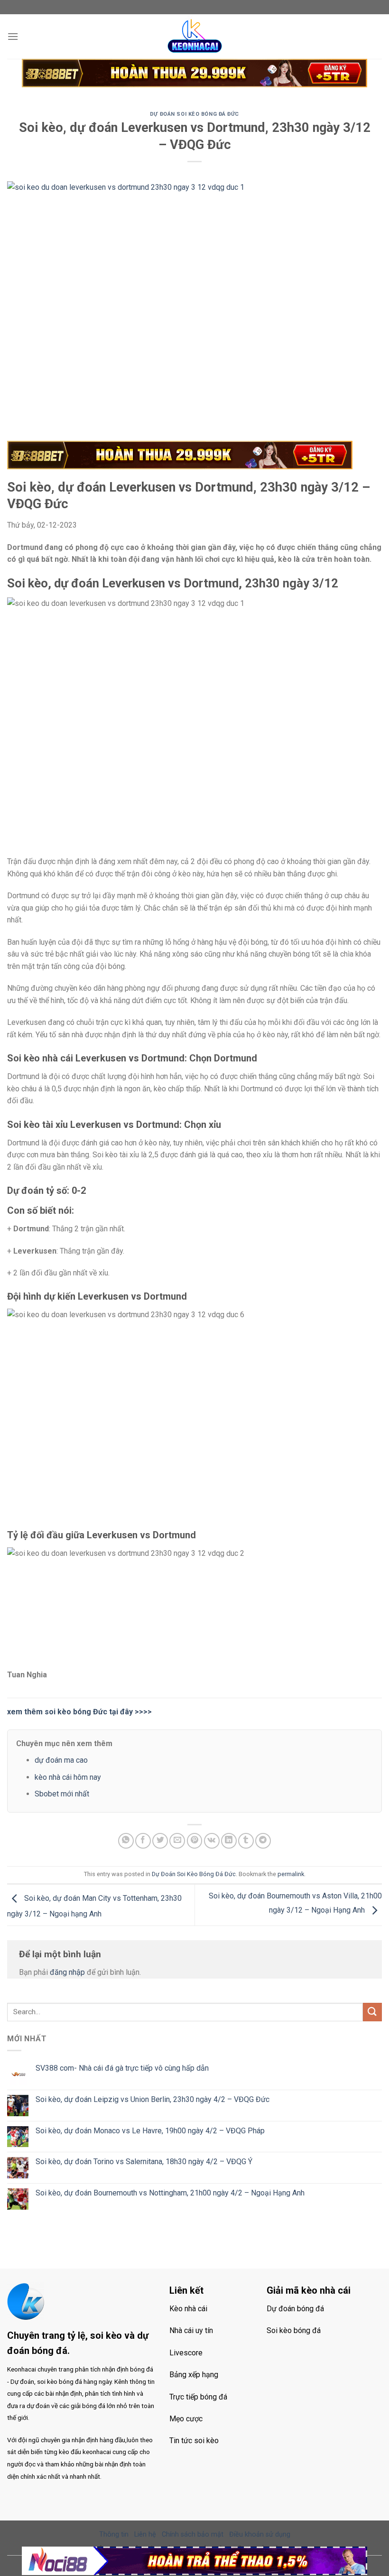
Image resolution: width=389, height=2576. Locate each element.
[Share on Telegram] (263, 1841)
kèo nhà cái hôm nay (68, 1777)
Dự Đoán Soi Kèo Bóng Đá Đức (194, 114)
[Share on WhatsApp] (126, 1841)
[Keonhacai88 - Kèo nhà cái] (194, 37)
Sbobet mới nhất (62, 1794)
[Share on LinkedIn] (229, 1841)
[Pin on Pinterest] (195, 1841)
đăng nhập (67, 1972)
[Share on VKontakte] (212, 1841)
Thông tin (114, 2534)
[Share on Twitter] (160, 1841)
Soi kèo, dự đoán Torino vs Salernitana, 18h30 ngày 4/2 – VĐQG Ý (144, 2162)
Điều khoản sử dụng (260, 2534)
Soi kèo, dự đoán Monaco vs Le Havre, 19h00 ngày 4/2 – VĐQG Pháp (150, 2131)
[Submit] (372, 2012)
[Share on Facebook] (143, 1841)
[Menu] (13, 36)
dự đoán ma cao (61, 1760)
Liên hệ (145, 2534)
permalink (291, 1874)
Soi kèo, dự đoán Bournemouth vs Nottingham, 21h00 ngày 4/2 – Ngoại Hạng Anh (170, 2193)
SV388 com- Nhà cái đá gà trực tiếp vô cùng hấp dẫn (122, 2068)
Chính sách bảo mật (193, 2534)
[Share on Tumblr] (246, 1841)
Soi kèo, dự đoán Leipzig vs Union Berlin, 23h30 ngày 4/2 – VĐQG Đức (153, 2099)
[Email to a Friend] (177, 1841)
